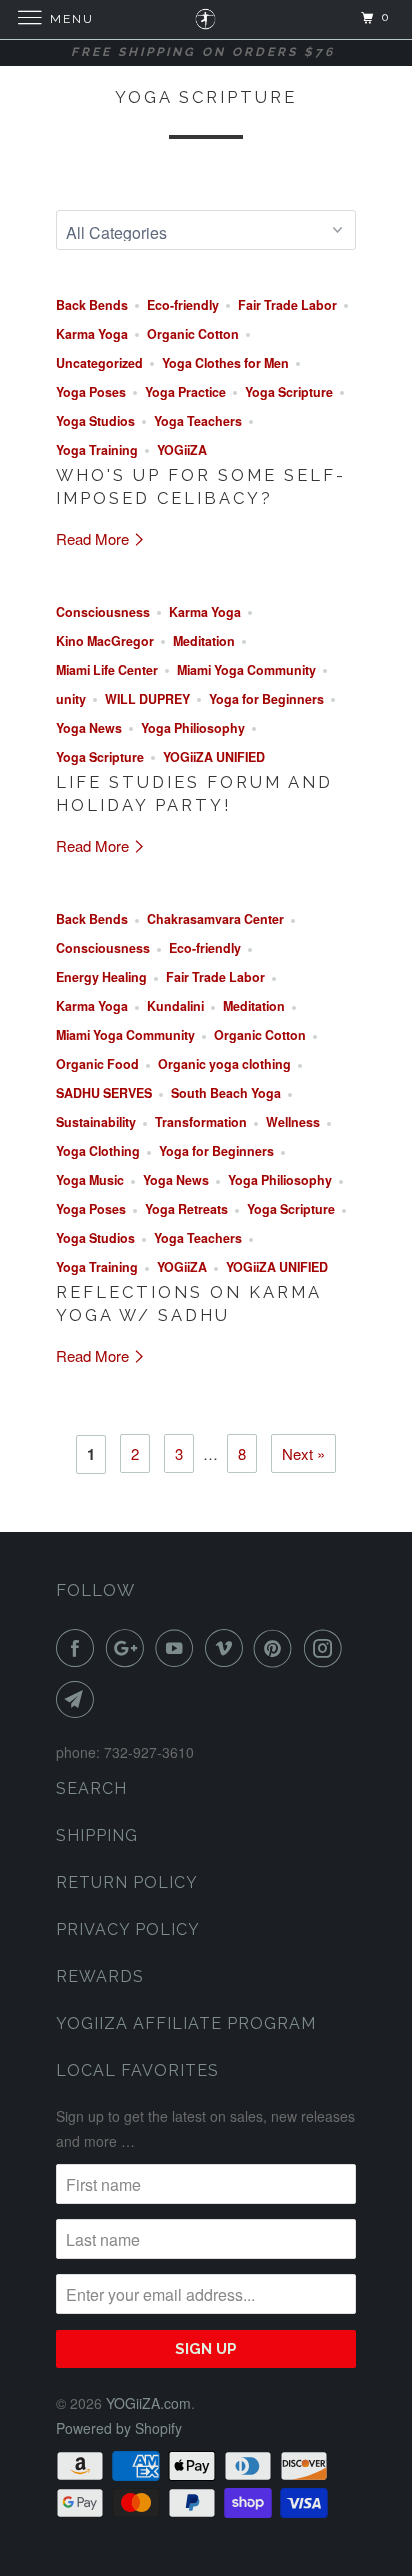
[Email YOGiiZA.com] (79, 1699)
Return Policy (127, 1882)
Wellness (293, 1122)
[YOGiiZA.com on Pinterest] (277, 1648)
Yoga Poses (91, 392)
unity (71, 699)
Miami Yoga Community (246, 670)
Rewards (100, 1976)
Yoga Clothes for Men (225, 363)
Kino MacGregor (105, 641)
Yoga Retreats (186, 1209)
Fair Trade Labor (287, 305)
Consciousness (103, 612)
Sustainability (96, 1122)
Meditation (204, 641)
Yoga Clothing (98, 1151)
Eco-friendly (183, 305)
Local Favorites (137, 2070)
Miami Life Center (107, 670)
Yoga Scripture (206, 97)
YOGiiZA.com (148, 2403)
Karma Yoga (92, 334)
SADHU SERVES (104, 1093)
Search (91, 1788)
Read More (94, 538)
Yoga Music (90, 1180)
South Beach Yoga (226, 1093)
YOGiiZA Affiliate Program (186, 2023)
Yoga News (89, 728)
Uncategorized (99, 363)
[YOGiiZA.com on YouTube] (178, 1648)
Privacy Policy (128, 1929)
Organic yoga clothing (224, 1064)
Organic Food (97, 1064)
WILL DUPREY (147, 699)
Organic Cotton (193, 334)
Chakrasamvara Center (215, 919)
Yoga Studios (95, 421)
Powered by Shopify (119, 2428)
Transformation (201, 1122)
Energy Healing (101, 977)
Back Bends (92, 305)
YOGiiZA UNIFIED (214, 757)
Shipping (97, 1835)
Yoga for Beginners (266, 699)
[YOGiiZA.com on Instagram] (327, 1648)
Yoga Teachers (198, 421)
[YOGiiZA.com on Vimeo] (228, 1648)
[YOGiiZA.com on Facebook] (79, 1648)
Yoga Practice (185, 392)
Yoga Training (97, 450)
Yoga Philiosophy (193, 728)
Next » (303, 1453)
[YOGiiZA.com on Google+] (129, 1648)
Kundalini (175, 1006)
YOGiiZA (182, 450)
